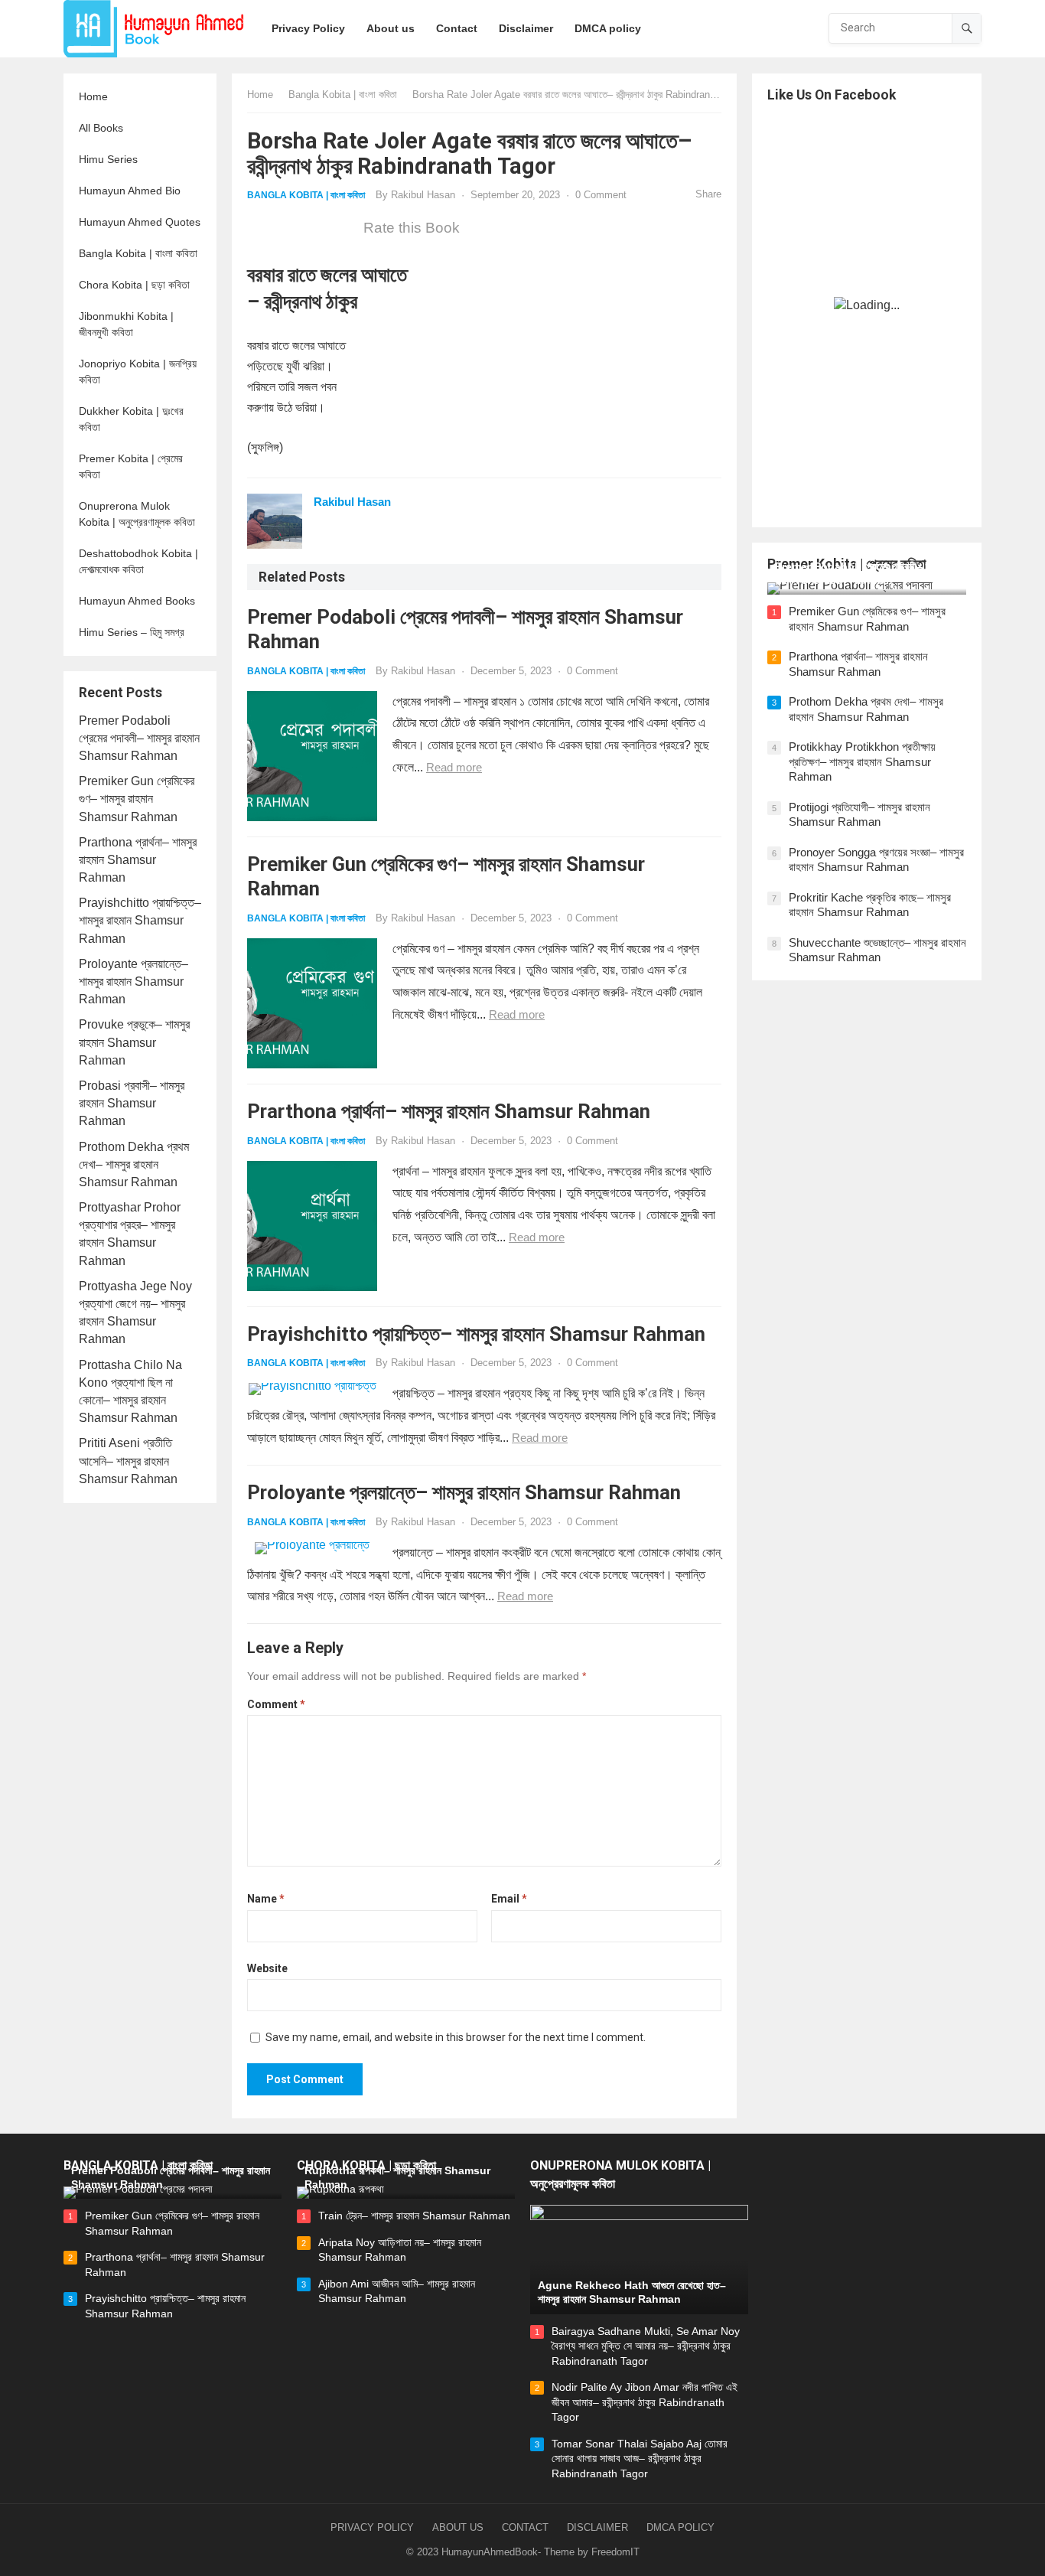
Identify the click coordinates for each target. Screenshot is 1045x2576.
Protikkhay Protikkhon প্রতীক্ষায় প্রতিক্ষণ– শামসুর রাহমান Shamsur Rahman (862, 761)
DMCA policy (680, 2527)
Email (509, 1899)
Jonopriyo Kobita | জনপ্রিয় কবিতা (138, 372)
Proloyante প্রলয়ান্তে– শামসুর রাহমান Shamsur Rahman (133, 981)
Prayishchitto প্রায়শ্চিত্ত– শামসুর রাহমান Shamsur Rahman (140, 920)
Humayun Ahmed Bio (130, 191)
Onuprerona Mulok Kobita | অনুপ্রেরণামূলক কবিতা (137, 514)
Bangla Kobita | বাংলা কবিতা (138, 253)
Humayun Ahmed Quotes (140, 222)
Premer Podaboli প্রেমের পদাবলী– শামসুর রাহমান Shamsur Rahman (139, 738)
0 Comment (601, 195)
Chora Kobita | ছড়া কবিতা (134, 285)
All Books (101, 128)
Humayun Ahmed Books (137, 601)
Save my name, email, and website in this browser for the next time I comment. (456, 2037)
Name (266, 1899)
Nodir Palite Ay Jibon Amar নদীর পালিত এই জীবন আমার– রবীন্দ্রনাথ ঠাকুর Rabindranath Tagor (645, 2402)
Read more (454, 767)
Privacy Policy (372, 2527)
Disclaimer (597, 2527)
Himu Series (108, 159)
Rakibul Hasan (423, 195)
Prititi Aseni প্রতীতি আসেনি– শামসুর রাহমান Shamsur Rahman (128, 1461)
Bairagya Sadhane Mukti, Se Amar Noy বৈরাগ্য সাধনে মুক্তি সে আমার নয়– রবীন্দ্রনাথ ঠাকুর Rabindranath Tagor (646, 2346)
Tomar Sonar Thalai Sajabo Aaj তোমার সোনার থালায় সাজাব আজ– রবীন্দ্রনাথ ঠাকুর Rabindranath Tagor (640, 2459)
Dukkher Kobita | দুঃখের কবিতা (131, 419)
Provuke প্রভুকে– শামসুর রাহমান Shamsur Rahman (134, 1042)
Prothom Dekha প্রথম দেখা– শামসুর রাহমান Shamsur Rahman (134, 1164)
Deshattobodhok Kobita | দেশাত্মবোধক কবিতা (138, 561)
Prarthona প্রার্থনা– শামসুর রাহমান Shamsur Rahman (138, 860)
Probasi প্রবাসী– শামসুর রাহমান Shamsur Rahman (132, 1103)
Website (267, 1968)
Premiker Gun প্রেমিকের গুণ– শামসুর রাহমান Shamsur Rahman (137, 799)
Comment (276, 1704)
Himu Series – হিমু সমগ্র (132, 632)
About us (458, 2527)
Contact (525, 2527)
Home (93, 96)
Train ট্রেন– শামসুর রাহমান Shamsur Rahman (414, 2216)
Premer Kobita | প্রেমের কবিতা (131, 466)
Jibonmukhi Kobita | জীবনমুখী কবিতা (126, 324)
